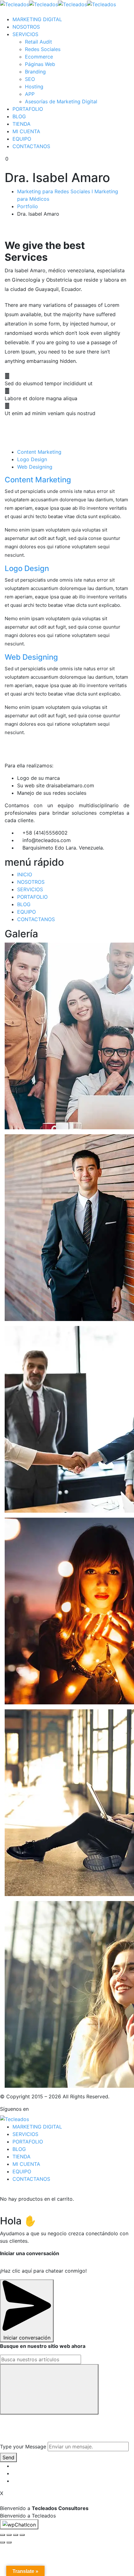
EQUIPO (22, 139)
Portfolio (28, 206)
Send (8, 2457)
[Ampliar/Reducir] (22, 2535)
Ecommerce (39, 57)
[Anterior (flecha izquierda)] (2, 2542)
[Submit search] (49, 2389)
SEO (30, 79)
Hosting (34, 87)
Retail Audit (38, 42)
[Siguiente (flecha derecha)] (9, 2542)
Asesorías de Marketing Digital (61, 101)
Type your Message (23, 2447)
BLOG (19, 116)
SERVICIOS (25, 34)
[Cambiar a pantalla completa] (16, 2535)
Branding (35, 72)
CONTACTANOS (31, 146)
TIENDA (22, 124)
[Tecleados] (14, 4)
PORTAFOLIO (28, 109)
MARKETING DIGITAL (37, 19)
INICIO (25, 874)
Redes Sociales (43, 49)
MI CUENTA (26, 131)
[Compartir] (9, 2535)
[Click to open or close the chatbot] (19, 2524)
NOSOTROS (26, 27)
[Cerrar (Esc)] (2, 2535)
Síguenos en (14, 2109)
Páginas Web (40, 64)
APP (30, 94)
